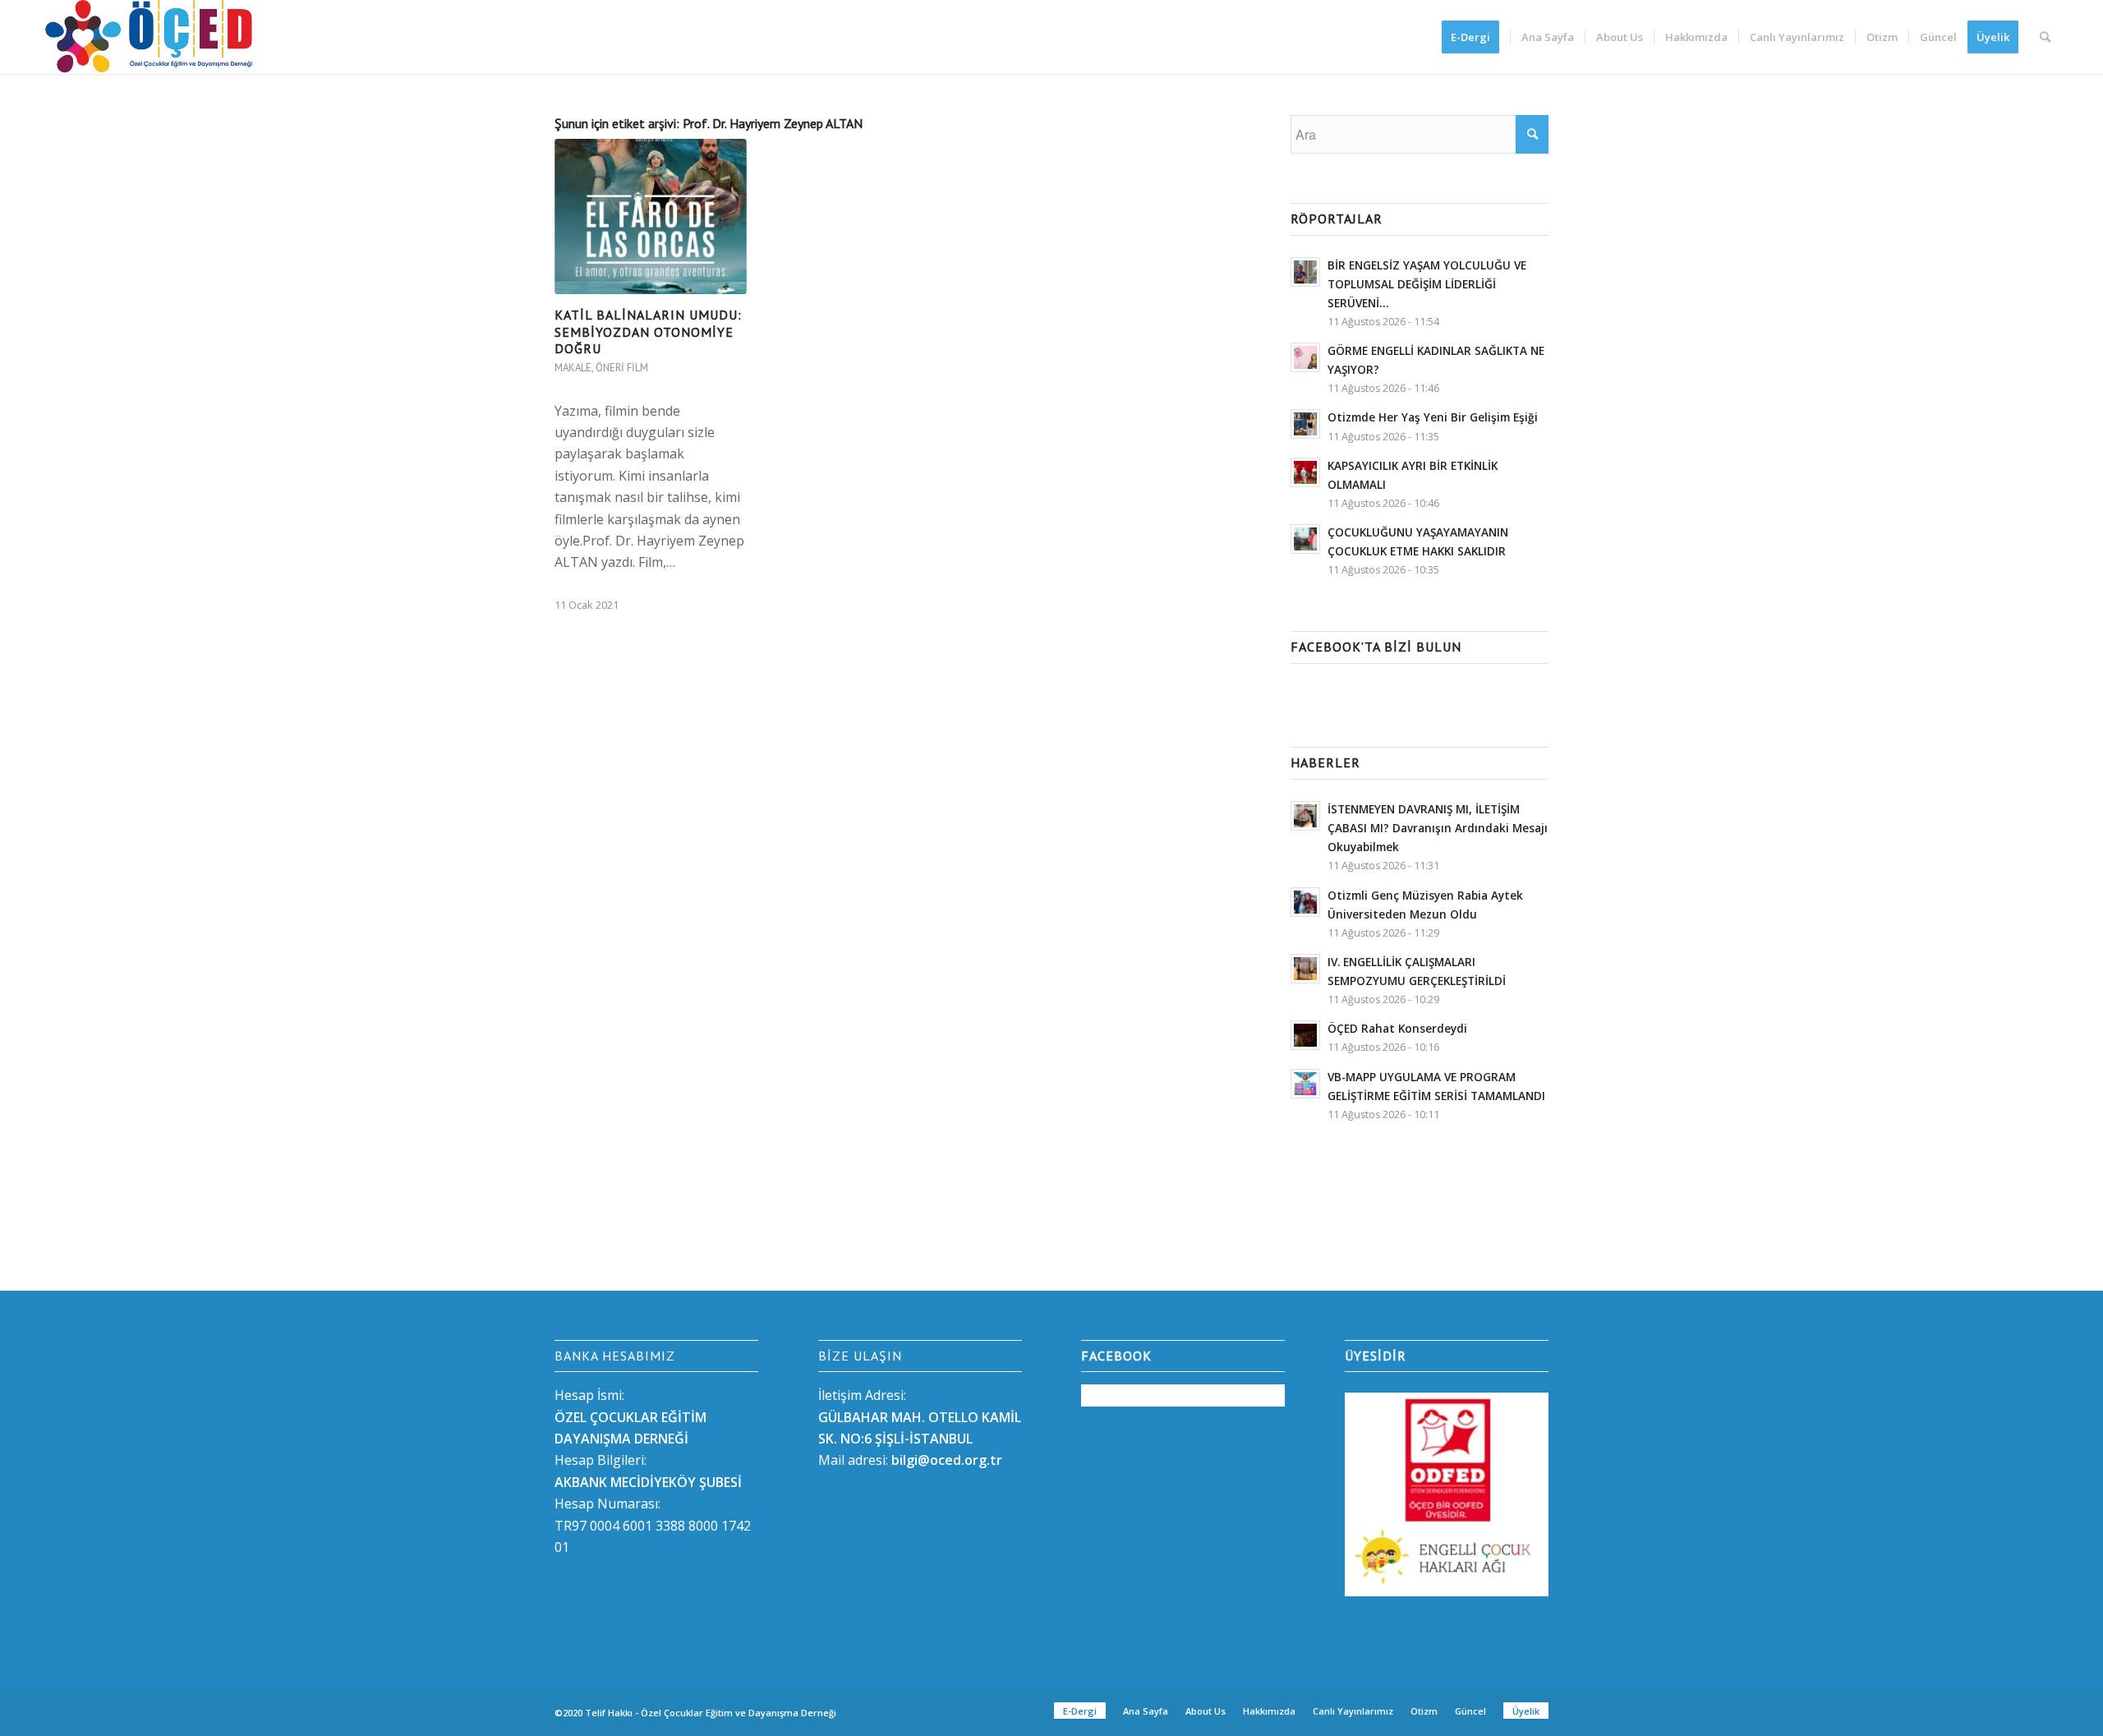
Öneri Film (622, 368)
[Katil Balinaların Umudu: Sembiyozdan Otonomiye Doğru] (651, 216)
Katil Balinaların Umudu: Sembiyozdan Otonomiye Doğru (648, 332)
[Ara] (2045, 37)
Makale (573, 368)
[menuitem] (1476, 37)
